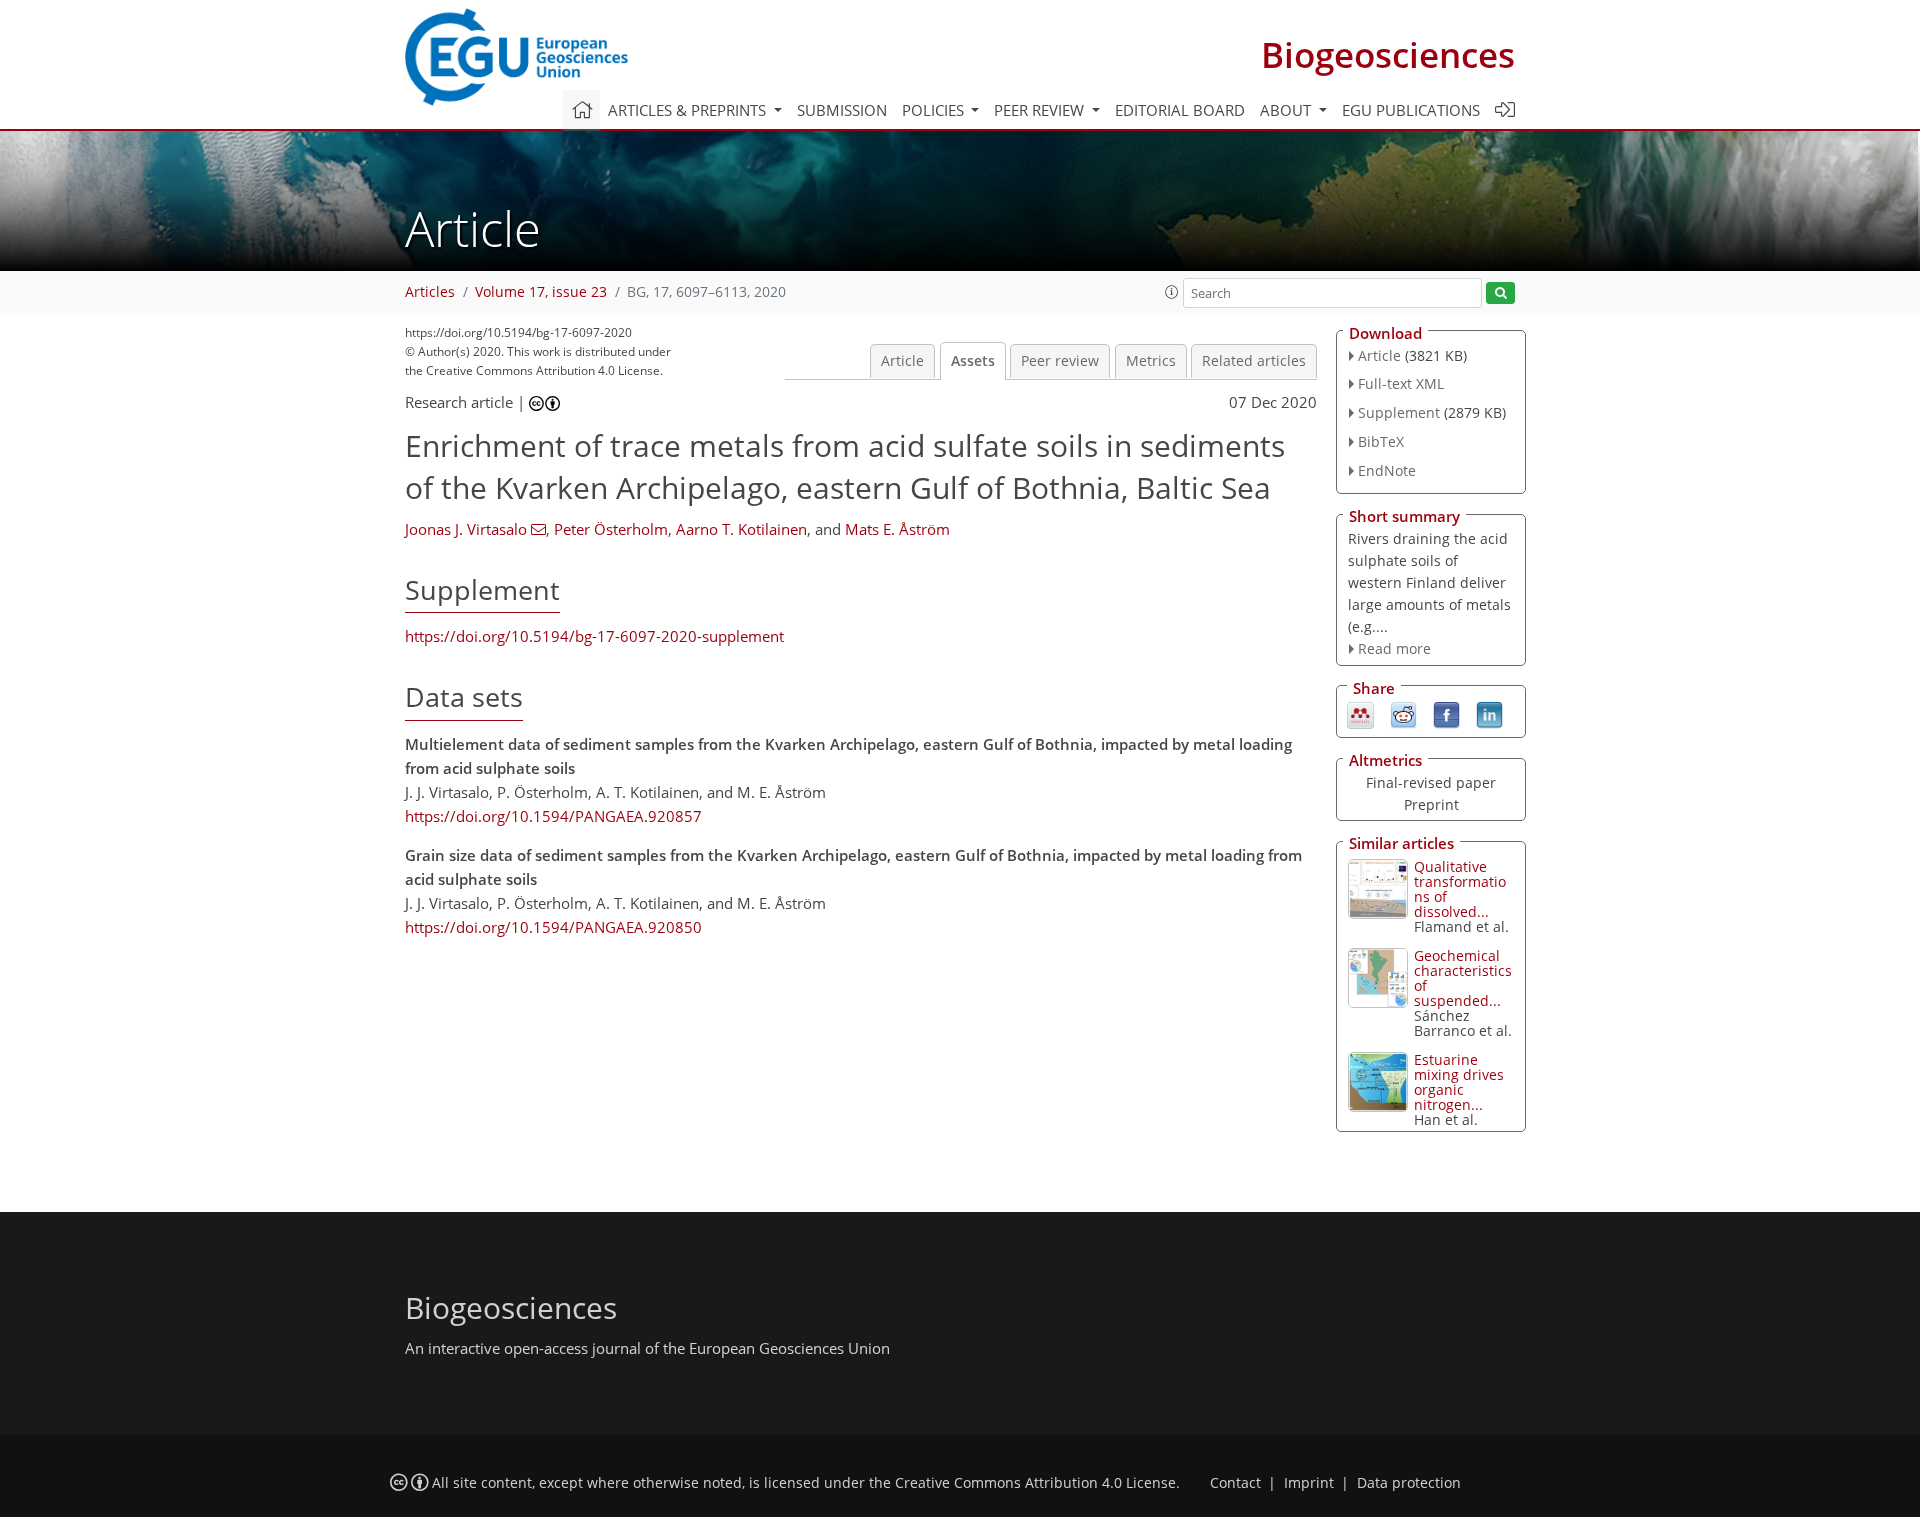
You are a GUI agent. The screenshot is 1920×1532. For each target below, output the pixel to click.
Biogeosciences (1388, 54)
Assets (973, 361)
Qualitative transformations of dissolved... (1460, 889)
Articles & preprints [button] (689, 110)
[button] (1172, 292)
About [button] (1287, 110)
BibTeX (1381, 441)
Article (902, 361)
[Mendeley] (1360, 714)
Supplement (1399, 412)
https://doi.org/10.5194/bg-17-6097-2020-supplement (594, 636)
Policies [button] (935, 110)
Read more (1394, 648)
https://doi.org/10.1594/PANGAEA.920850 (553, 927)
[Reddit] (1403, 714)
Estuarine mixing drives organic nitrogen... (1459, 1082)
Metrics (1151, 361)
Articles (430, 292)
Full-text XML (1401, 383)
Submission (842, 110)
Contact (1235, 1483)
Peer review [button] (1041, 110)
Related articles (1254, 361)
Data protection (1409, 1483)
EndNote (1387, 470)
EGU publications (1411, 110)
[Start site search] (1500, 293)
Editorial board (1180, 110)
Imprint (1309, 1483)
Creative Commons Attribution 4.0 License (1035, 1483)
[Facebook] (1446, 714)
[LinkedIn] (1489, 714)
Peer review (1060, 361)
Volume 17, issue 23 (541, 292)
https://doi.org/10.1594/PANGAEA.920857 (553, 816)
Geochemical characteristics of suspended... (1463, 978)
